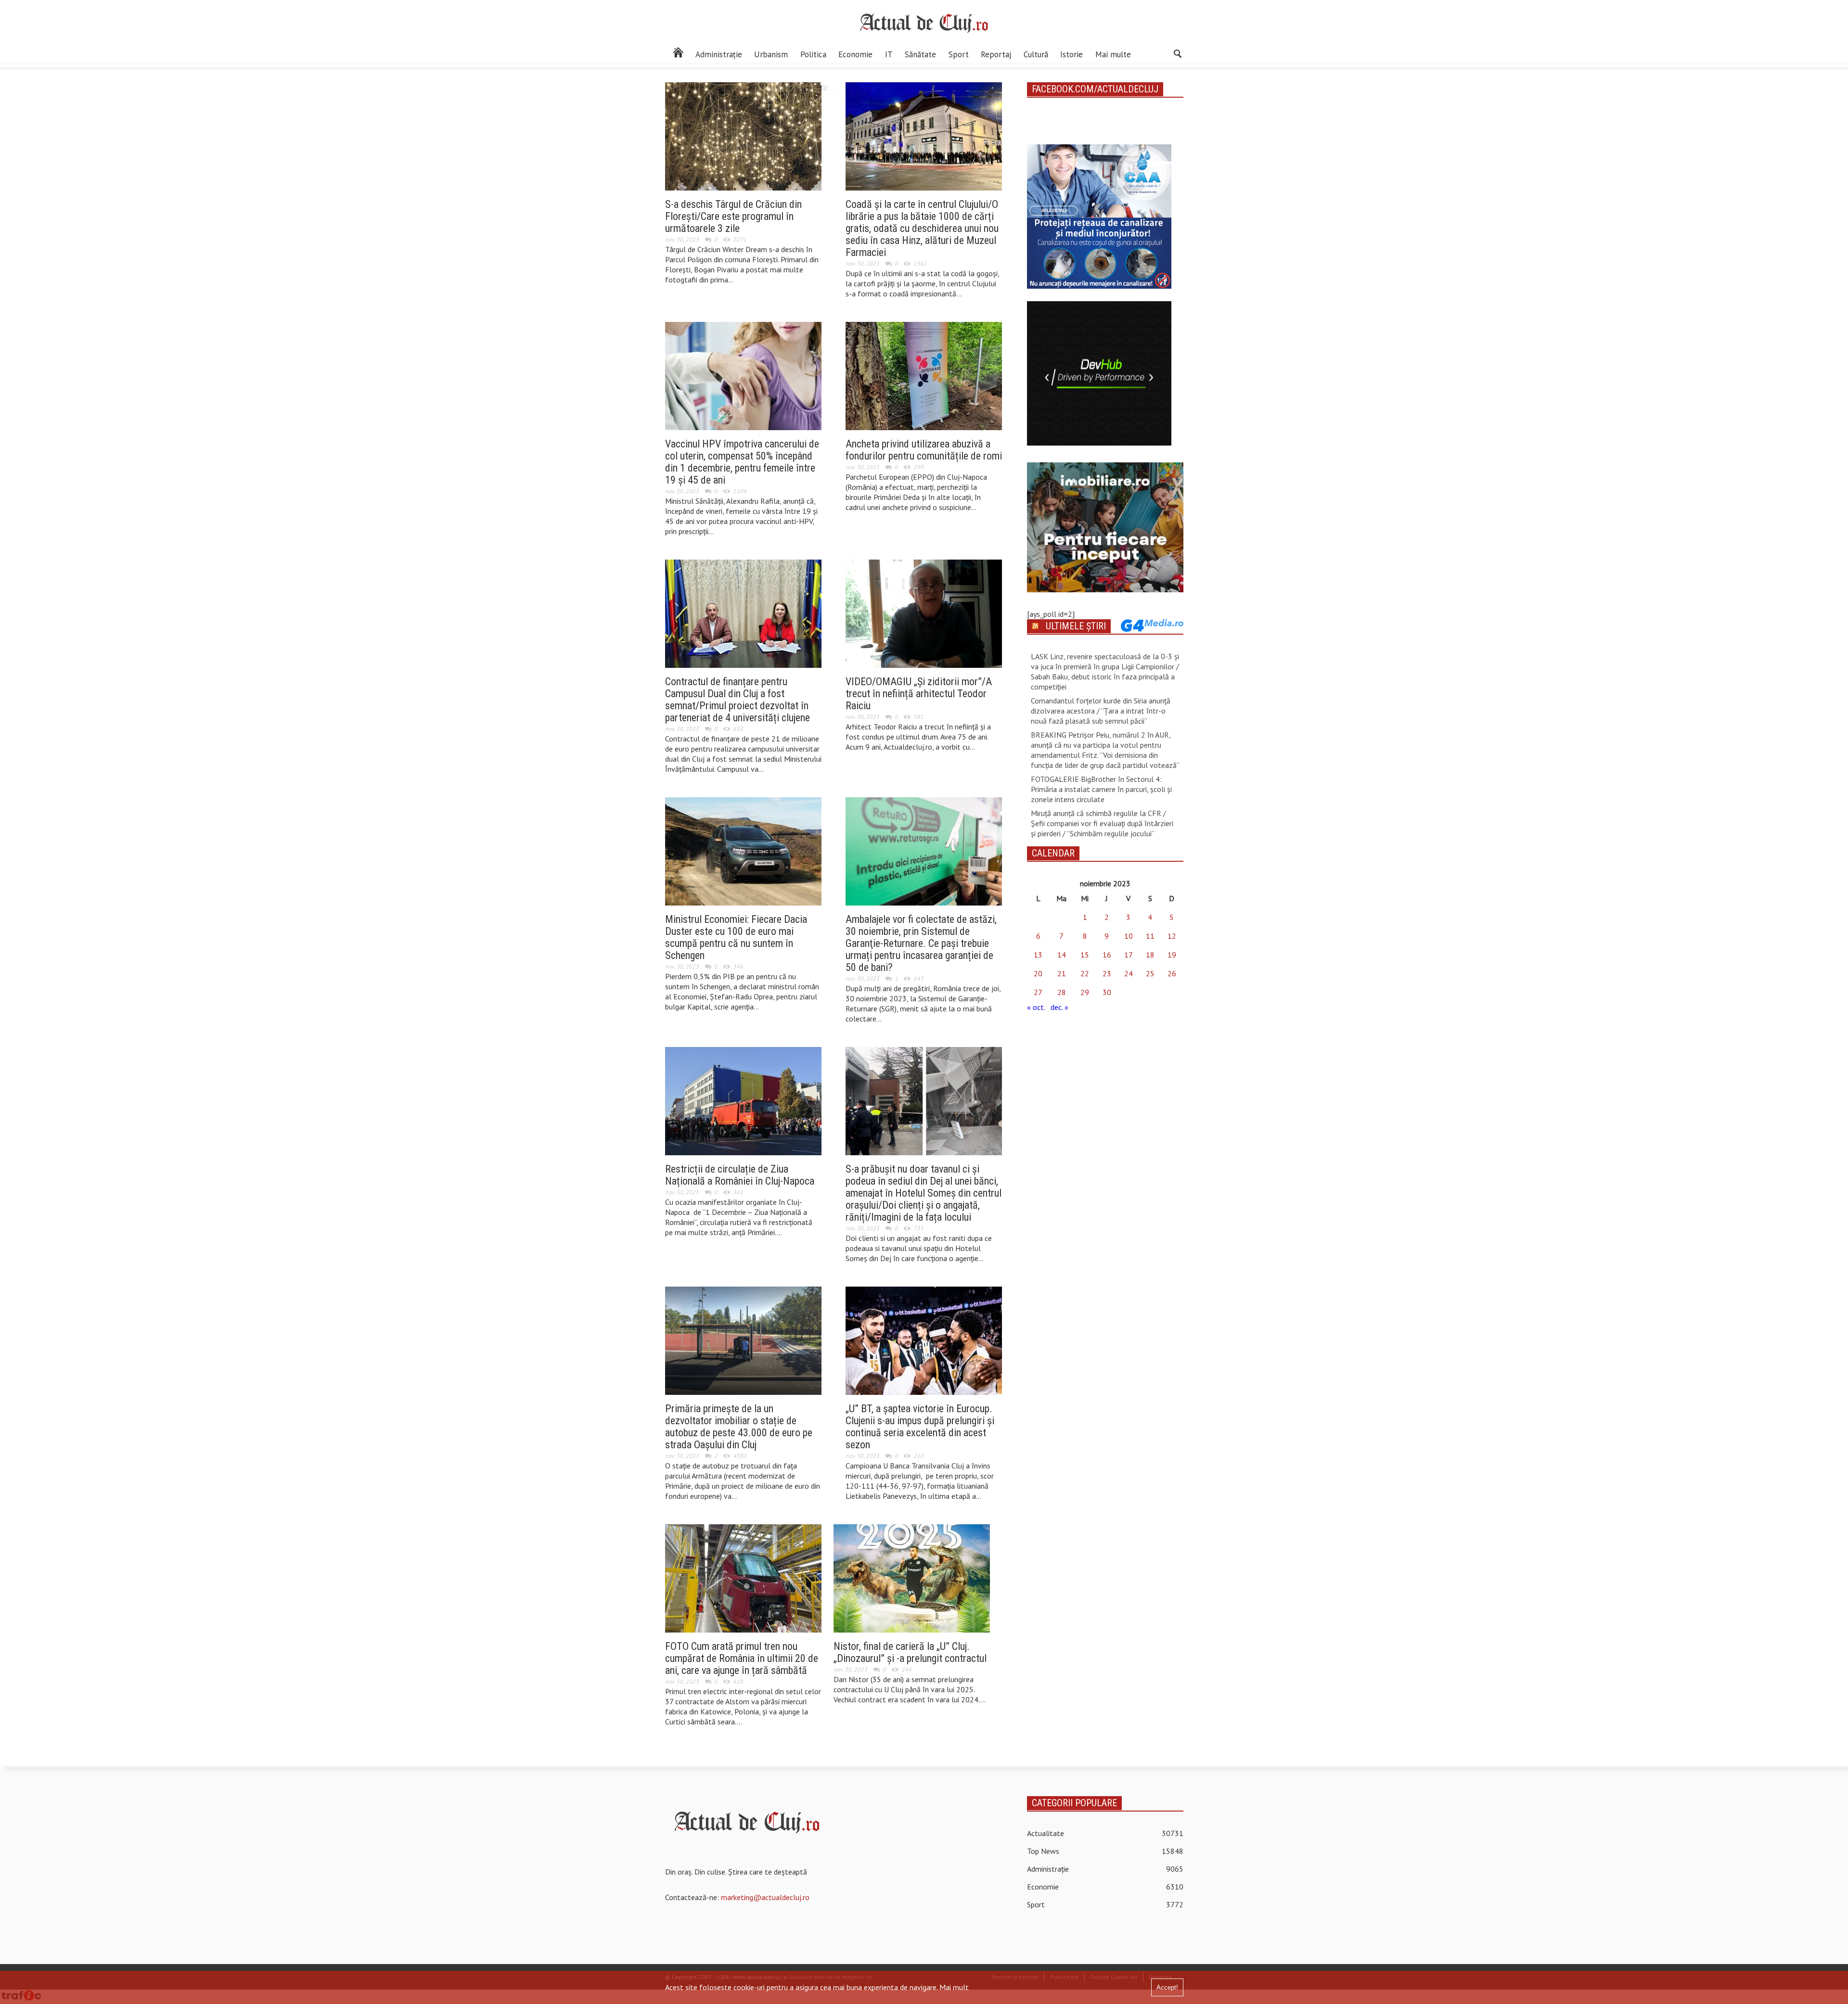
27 (1038, 992)
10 (1129, 936)
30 (1107, 992)
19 (1172, 955)
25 (1150, 973)
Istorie (1072, 54)
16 (1107, 955)
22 (1085, 973)
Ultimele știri (1076, 626)
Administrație (719, 54)
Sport (959, 54)
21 (1062, 973)
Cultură (1036, 54)
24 (1129, 973)
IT (889, 54)
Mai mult (954, 1987)
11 (1150, 936)
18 (1150, 955)
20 (1038, 973)
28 (1062, 992)
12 (1172, 936)
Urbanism (771, 54)
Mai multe (1113, 54)
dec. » (1059, 1007)
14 (1062, 955)
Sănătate (920, 54)
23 (1107, 973)
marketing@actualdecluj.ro (765, 1897)
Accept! (1167, 1987)
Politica (813, 54)
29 (1085, 992)
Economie (855, 54)
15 (1085, 955)
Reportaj (996, 54)
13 (1038, 955)
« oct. (1036, 1007)
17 (1129, 955)
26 (1172, 973)
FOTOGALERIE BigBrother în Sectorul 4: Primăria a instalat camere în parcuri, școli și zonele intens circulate (1101, 789)
